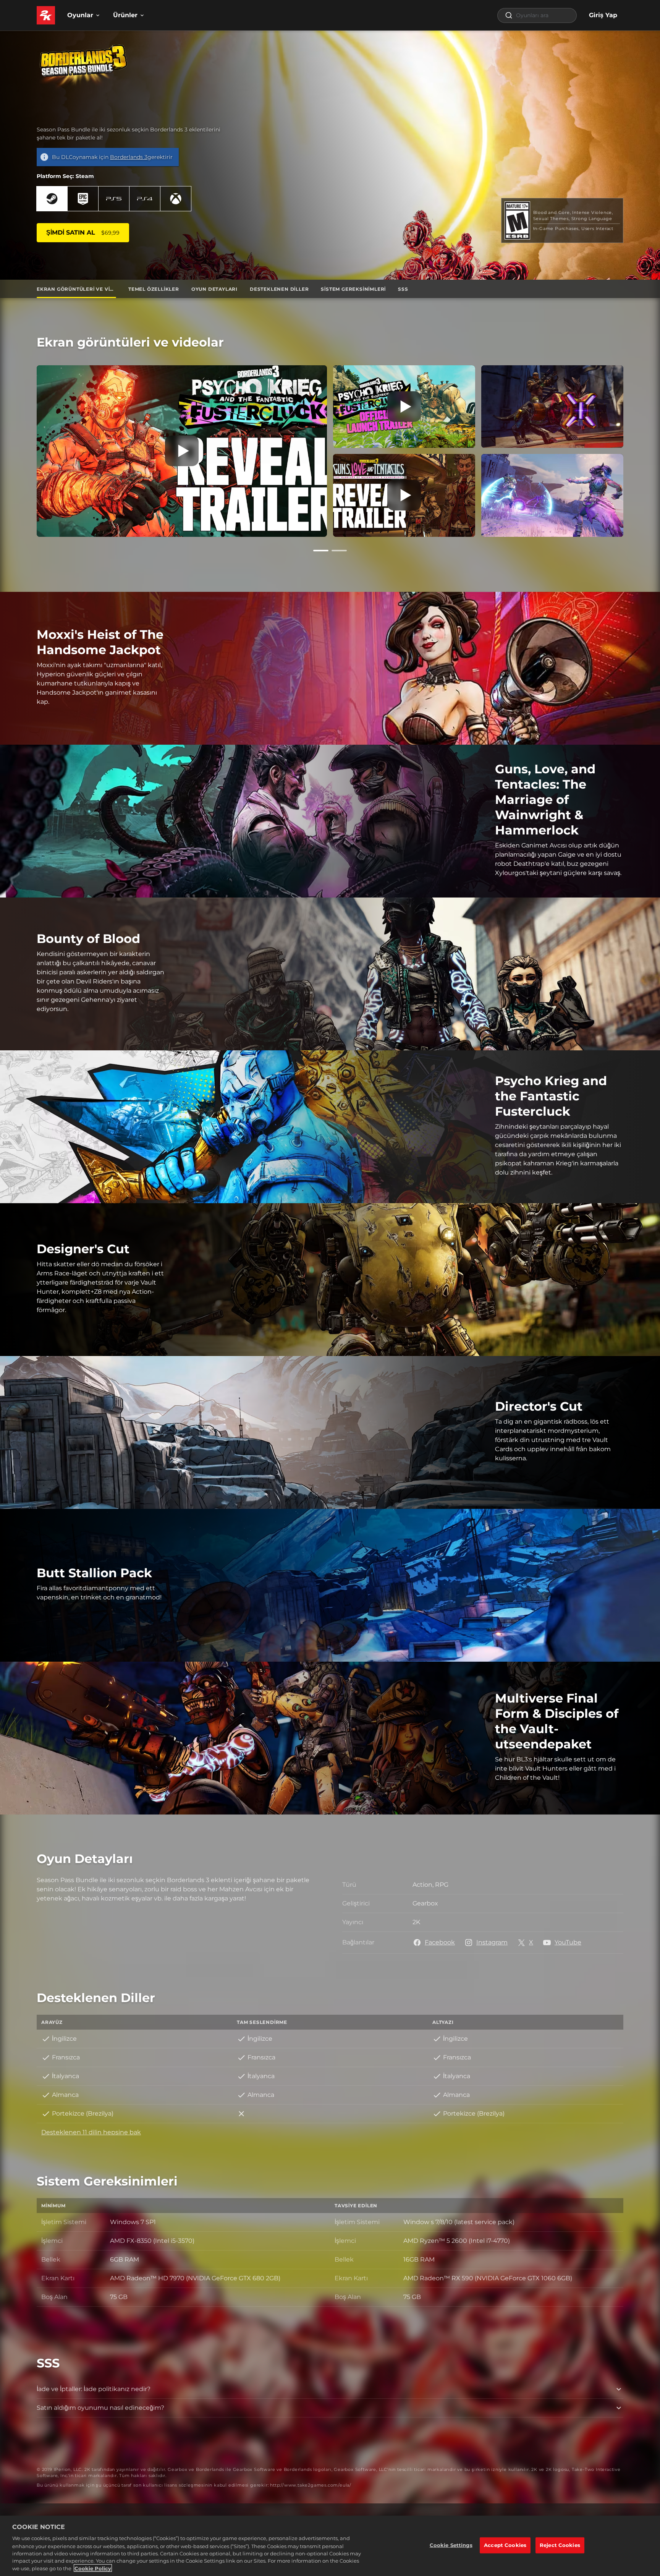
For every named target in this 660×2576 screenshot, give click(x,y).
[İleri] (634, 449)
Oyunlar (80, 15)
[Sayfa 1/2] (321, 551)
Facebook (440, 1942)
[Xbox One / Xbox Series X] (176, 199)
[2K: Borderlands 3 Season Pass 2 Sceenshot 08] (552, 495)
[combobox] (537, 15)
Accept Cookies (505, 2545)
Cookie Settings (451, 2545)
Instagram (492, 1942)
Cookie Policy (93, 2568)
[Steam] (52, 199)
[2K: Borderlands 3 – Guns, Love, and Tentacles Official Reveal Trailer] (404, 495)
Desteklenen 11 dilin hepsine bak (91, 2132)
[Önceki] (26, 449)
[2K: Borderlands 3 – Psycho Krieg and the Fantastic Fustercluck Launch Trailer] (404, 407)
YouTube (568, 1942)
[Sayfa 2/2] (339, 551)
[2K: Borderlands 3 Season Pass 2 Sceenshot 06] (552, 407)
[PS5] (114, 199)
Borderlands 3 (129, 157)
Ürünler (125, 15)
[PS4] (145, 199)
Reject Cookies (560, 2545)
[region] (330, 2546)
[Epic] (83, 199)
